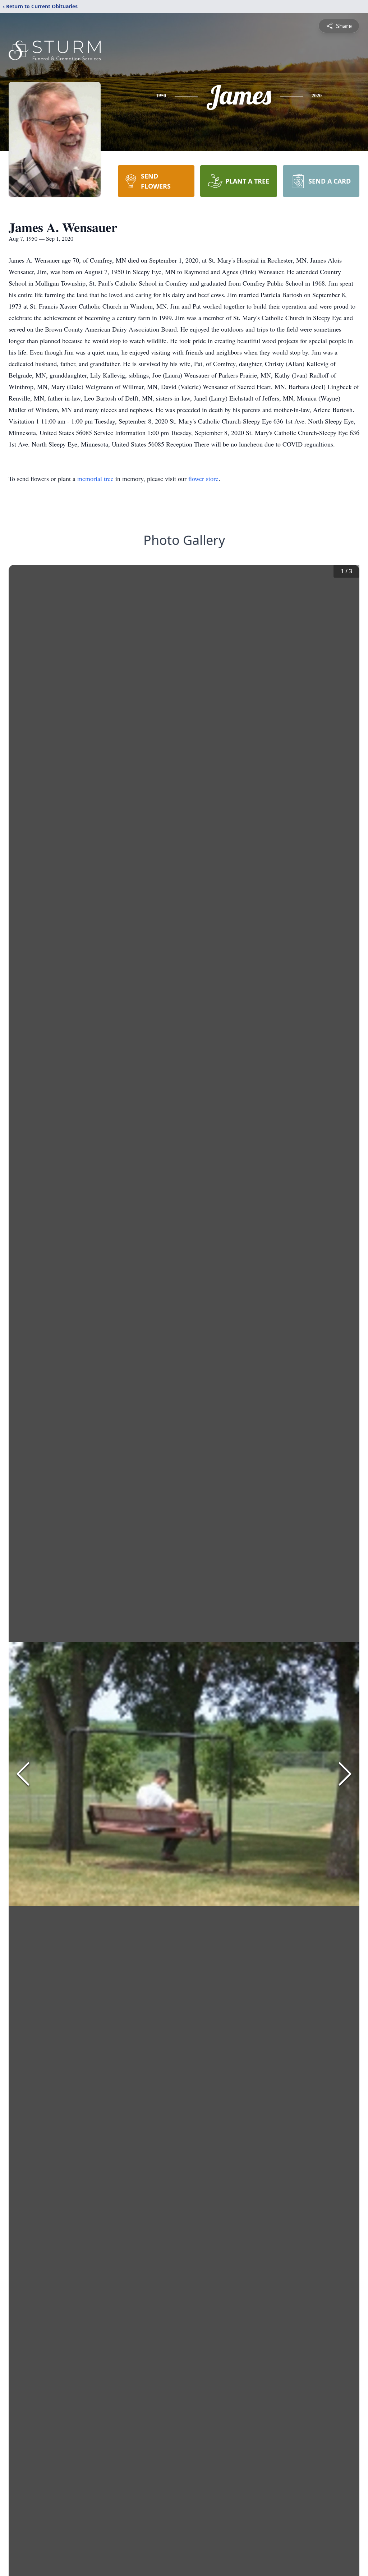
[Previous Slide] (23, 1774)
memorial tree (95, 478)
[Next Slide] (345, 1774)
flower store (203, 478)
